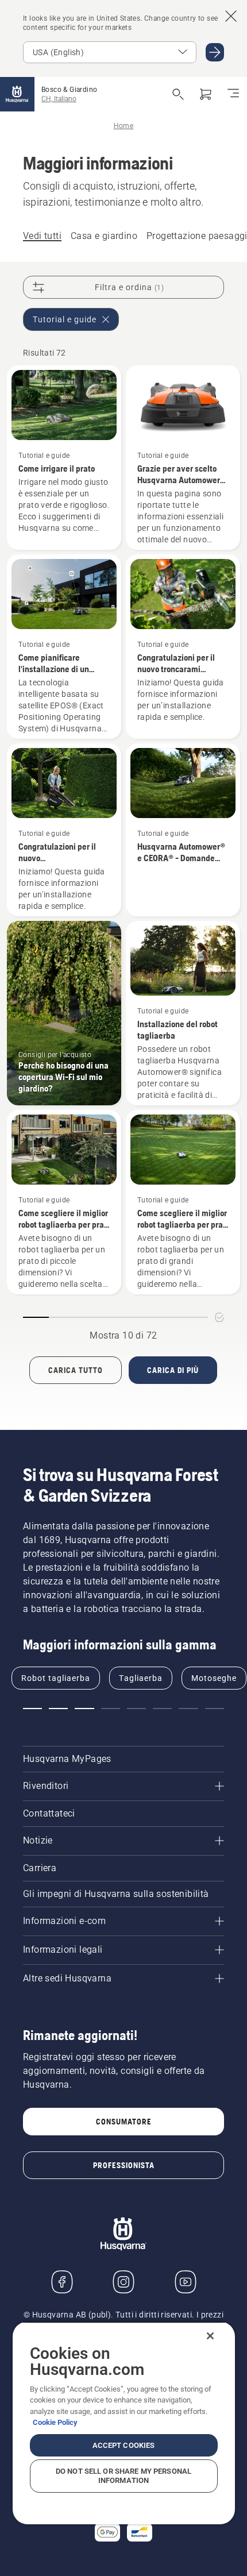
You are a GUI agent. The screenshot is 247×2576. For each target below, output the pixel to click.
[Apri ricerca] (178, 94)
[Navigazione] (233, 94)
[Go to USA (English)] (215, 52)
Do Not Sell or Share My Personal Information (123, 2476)
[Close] (210, 2336)
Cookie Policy (55, 2422)
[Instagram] (123, 2282)
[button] (32, 1709)
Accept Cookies (124, 2445)
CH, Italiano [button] (59, 99)
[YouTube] (186, 2282)
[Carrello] (206, 94)
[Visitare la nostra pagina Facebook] (62, 2282)
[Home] (17, 94)
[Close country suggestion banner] (231, 16)
